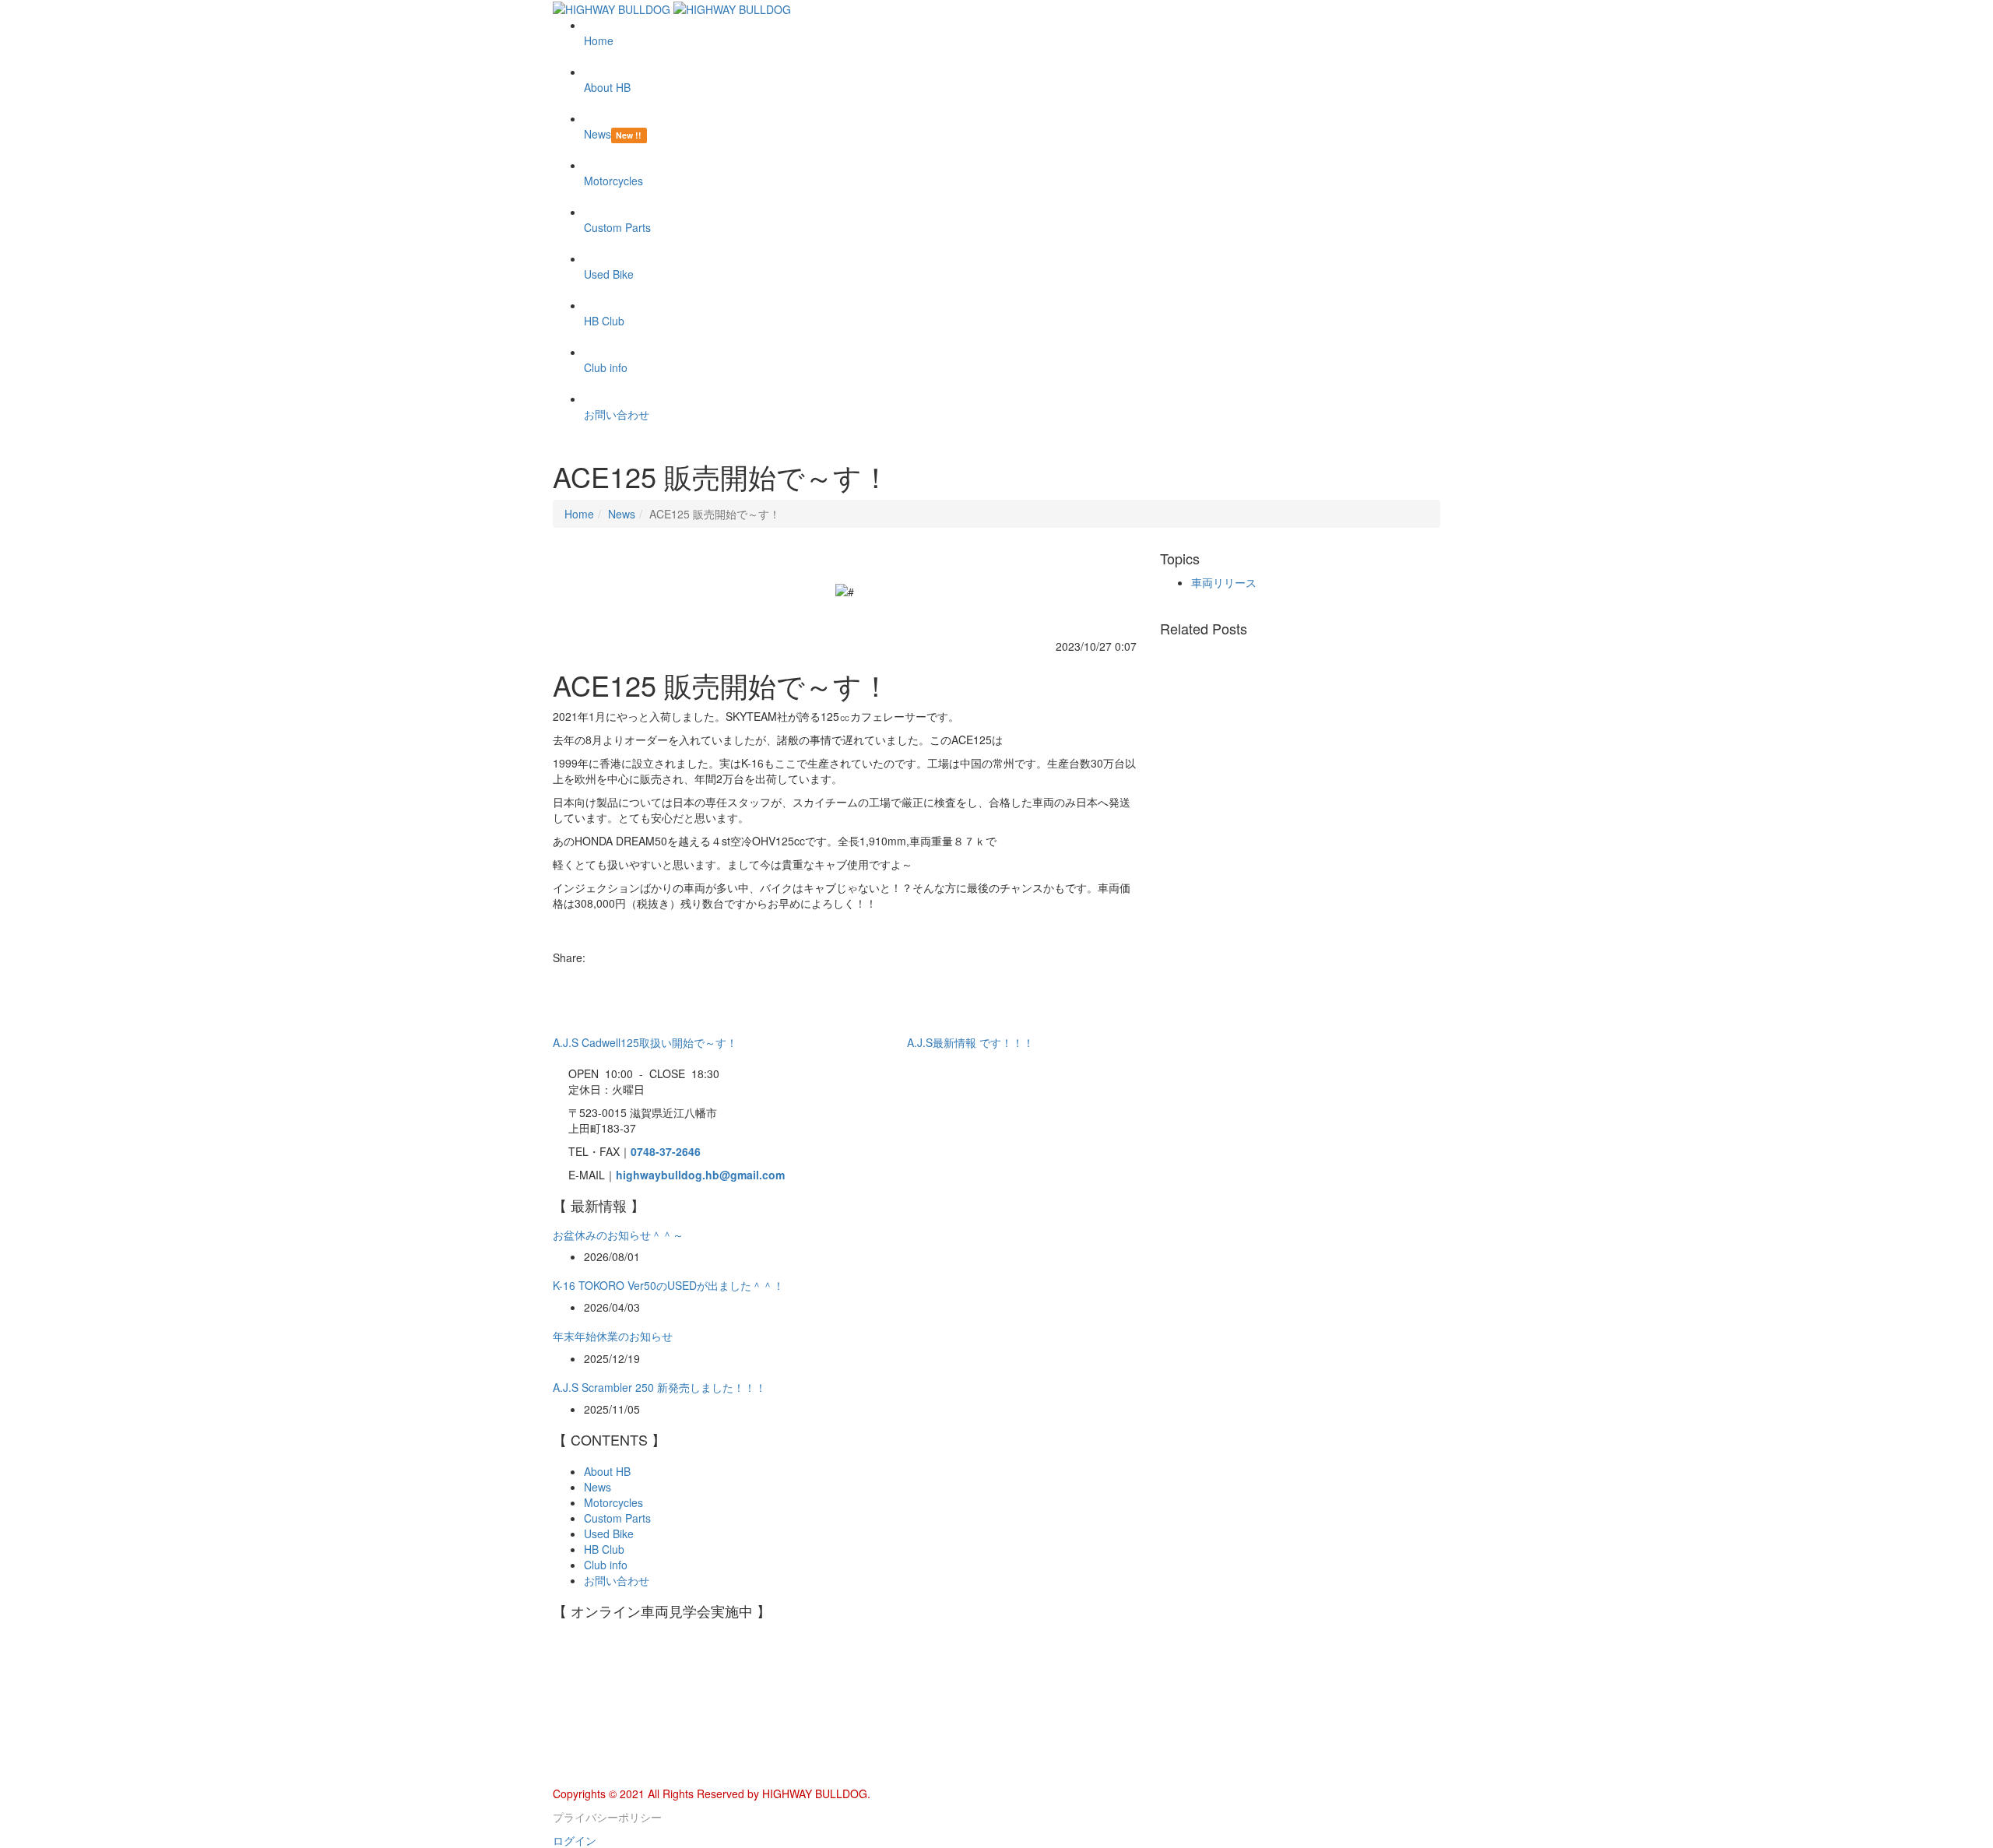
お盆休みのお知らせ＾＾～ (618, 1235)
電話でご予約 (585, 1778)
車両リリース (1224, 582)
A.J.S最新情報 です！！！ (970, 1042)
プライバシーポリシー (607, 1817)
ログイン (575, 1840)
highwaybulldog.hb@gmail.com (700, 1175)
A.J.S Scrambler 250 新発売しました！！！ (659, 1387)
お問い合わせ (617, 1580)
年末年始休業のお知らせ (613, 1336)
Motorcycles (613, 1502)
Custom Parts (617, 1518)
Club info (606, 1565)
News (622, 514)
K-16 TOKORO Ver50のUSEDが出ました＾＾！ (668, 1285)
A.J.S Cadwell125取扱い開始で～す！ (645, 1042)
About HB (607, 1471)
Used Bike (609, 1534)
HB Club (604, 1549)
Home (579, 514)
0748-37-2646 (666, 1151)
